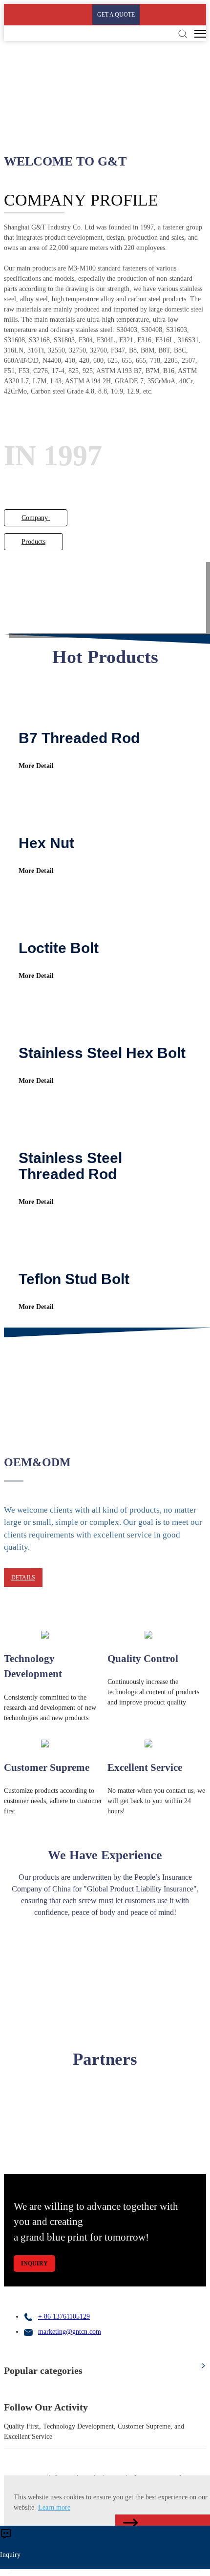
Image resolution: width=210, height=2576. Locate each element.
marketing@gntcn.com (70, 2332)
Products (33, 542)
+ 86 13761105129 (64, 2316)
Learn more (54, 2507)
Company (36, 518)
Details (23, 1578)
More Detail (36, 766)
